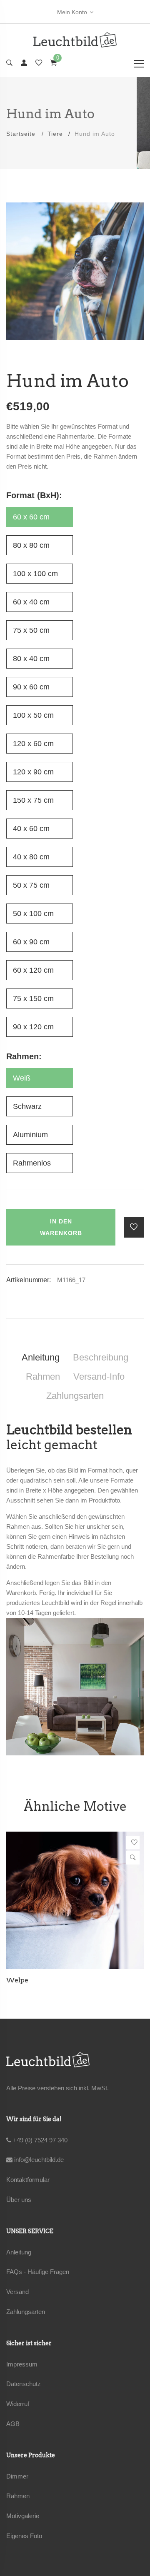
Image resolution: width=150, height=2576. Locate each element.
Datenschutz (24, 2384)
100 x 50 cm (33, 715)
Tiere (55, 134)
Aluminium (30, 1135)
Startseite (21, 134)
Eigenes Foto (24, 2536)
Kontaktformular (28, 2180)
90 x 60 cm (31, 687)
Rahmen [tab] (43, 1377)
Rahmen (18, 2496)
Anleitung (19, 2252)
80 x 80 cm (31, 545)
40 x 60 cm (31, 829)
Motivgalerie (23, 2516)
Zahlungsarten (26, 2312)
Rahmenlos (32, 1163)
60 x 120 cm (33, 970)
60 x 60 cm (31, 517)
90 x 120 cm (33, 1027)
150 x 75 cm (33, 800)
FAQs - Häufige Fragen (38, 2272)
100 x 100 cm (35, 574)
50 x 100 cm (33, 914)
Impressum (22, 2364)
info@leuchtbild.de (38, 2160)
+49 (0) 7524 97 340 (39, 2140)
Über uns (19, 2200)
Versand (17, 2292)
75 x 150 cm (33, 998)
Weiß (22, 1078)
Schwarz (27, 1106)
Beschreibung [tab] (101, 1357)
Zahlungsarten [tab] (75, 1396)
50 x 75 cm (31, 885)
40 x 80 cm (31, 857)
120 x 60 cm (33, 744)
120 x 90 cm (33, 772)
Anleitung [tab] (41, 1357)
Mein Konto (72, 12)
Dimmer (17, 2476)
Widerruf (18, 2404)
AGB (13, 2424)
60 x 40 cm (31, 602)
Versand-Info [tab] (99, 1377)
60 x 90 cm (31, 942)
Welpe (17, 1980)
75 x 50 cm (31, 630)
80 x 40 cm (31, 659)
